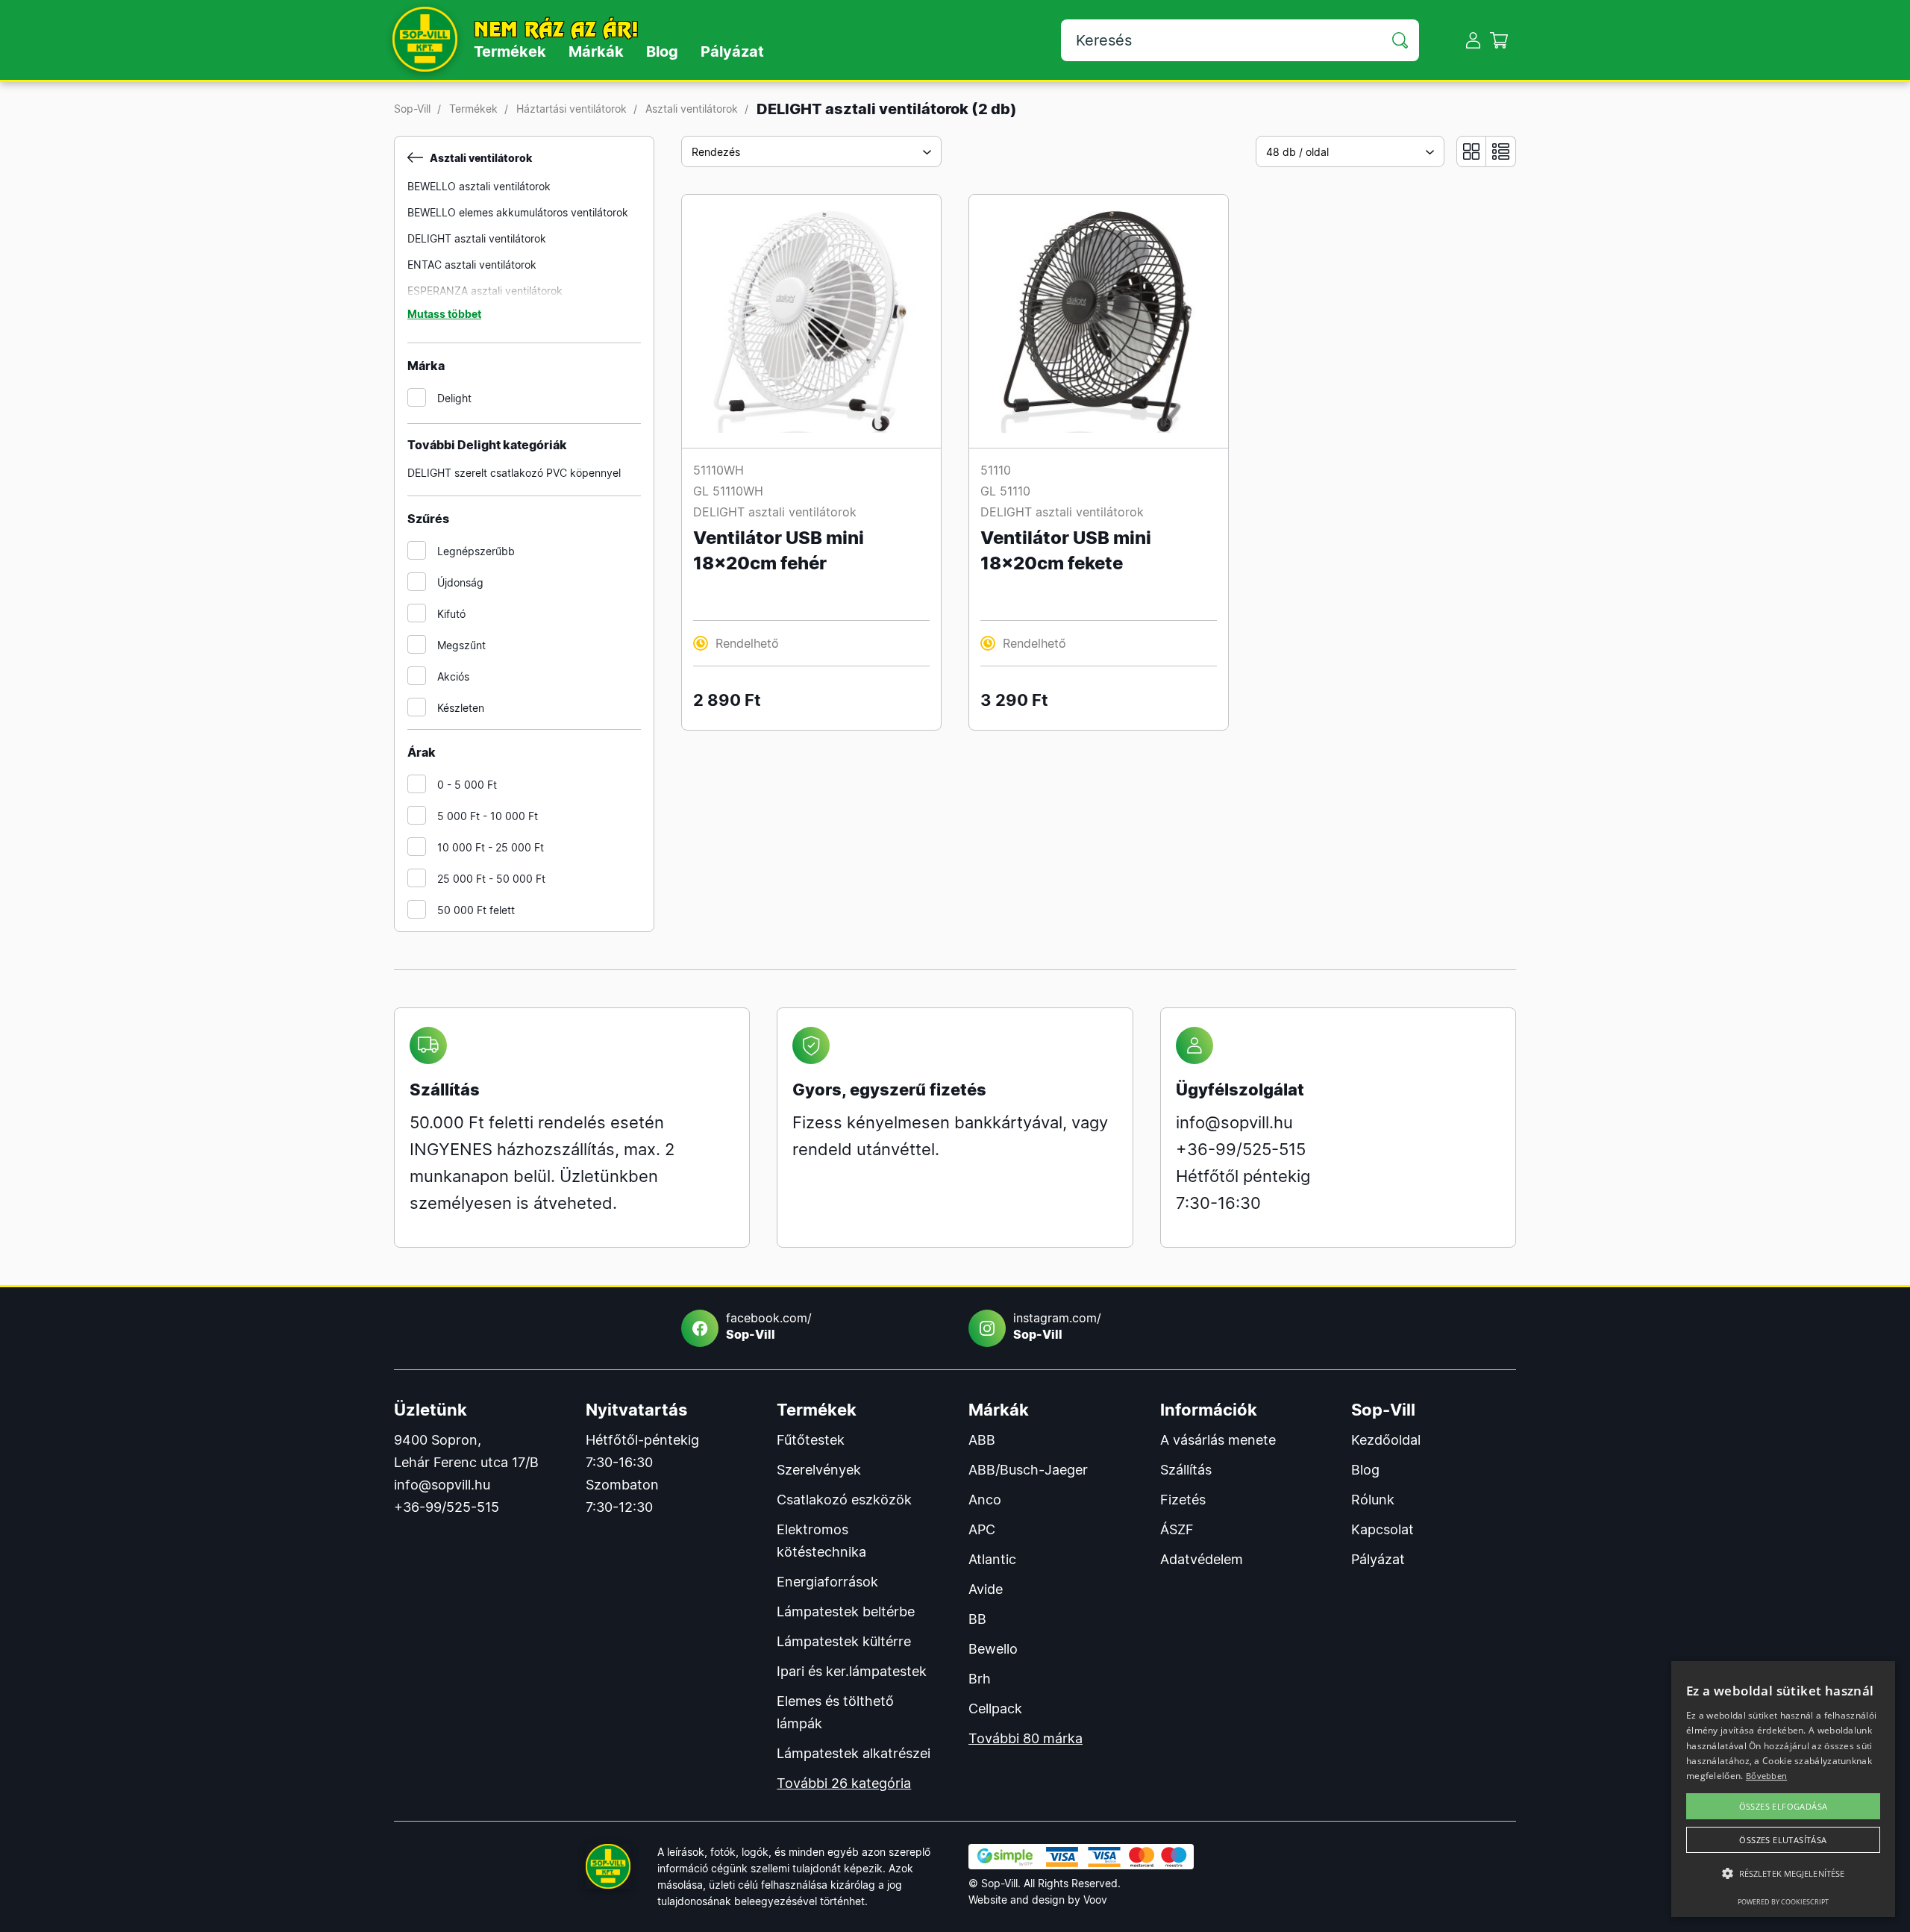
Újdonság (460, 582)
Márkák (596, 51)
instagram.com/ (1057, 1326)
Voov (1095, 1900)
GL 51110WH (728, 491)
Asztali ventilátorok (692, 109)
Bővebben (1766, 1776)
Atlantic (992, 1559)
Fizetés (1183, 1500)
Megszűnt (461, 645)
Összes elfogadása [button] (1784, 1806)
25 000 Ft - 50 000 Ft (491, 879)
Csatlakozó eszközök (844, 1500)
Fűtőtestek (811, 1440)
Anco (985, 1500)
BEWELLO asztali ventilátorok (479, 186)
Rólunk (1373, 1500)
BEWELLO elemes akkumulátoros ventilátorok (518, 212)
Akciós (453, 676)
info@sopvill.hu (1234, 1122)
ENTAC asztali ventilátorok (472, 265)
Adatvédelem (1202, 1559)
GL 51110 (1005, 491)
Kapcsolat (1383, 1529)
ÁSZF (1177, 1529)
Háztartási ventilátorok (572, 109)
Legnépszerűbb (476, 551)
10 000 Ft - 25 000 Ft (491, 847)
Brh (980, 1679)
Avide (986, 1589)
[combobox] (811, 151)
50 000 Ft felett (476, 910)
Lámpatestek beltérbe (846, 1611)
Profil (1473, 40)
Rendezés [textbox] (716, 152)
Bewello (993, 1649)
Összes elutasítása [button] (1783, 1840)
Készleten (461, 708)
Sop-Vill (412, 109)
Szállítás (1186, 1470)
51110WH (718, 470)
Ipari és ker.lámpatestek (852, 1671)
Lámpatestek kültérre (844, 1641)
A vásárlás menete (1218, 1440)
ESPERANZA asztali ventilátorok (485, 291)
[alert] (1783, 1789)
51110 (996, 470)
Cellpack (995, 1709)
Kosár (1499, 40)
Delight (454, 398)
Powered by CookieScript (1783, 1902)
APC (982, 1529)
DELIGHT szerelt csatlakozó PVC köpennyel (514, 473)
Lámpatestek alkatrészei (854, 1753)
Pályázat (732, 51)
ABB (982, 1440)
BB (977, 1619)
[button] (1783, 1874)
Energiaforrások (827, 1582)
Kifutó (451, 614)
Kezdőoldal (1386, 1440)
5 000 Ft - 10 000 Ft (488, 816)
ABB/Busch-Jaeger (1028, 1470)
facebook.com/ (769, 1326)
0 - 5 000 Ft (467, 785)
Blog (662, 51)
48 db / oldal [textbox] (1297, 152)
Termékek (510, 51)
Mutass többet (444, 314)
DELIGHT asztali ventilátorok (477, 238)
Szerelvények (819, 1470)
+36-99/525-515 (1241, 1149)
